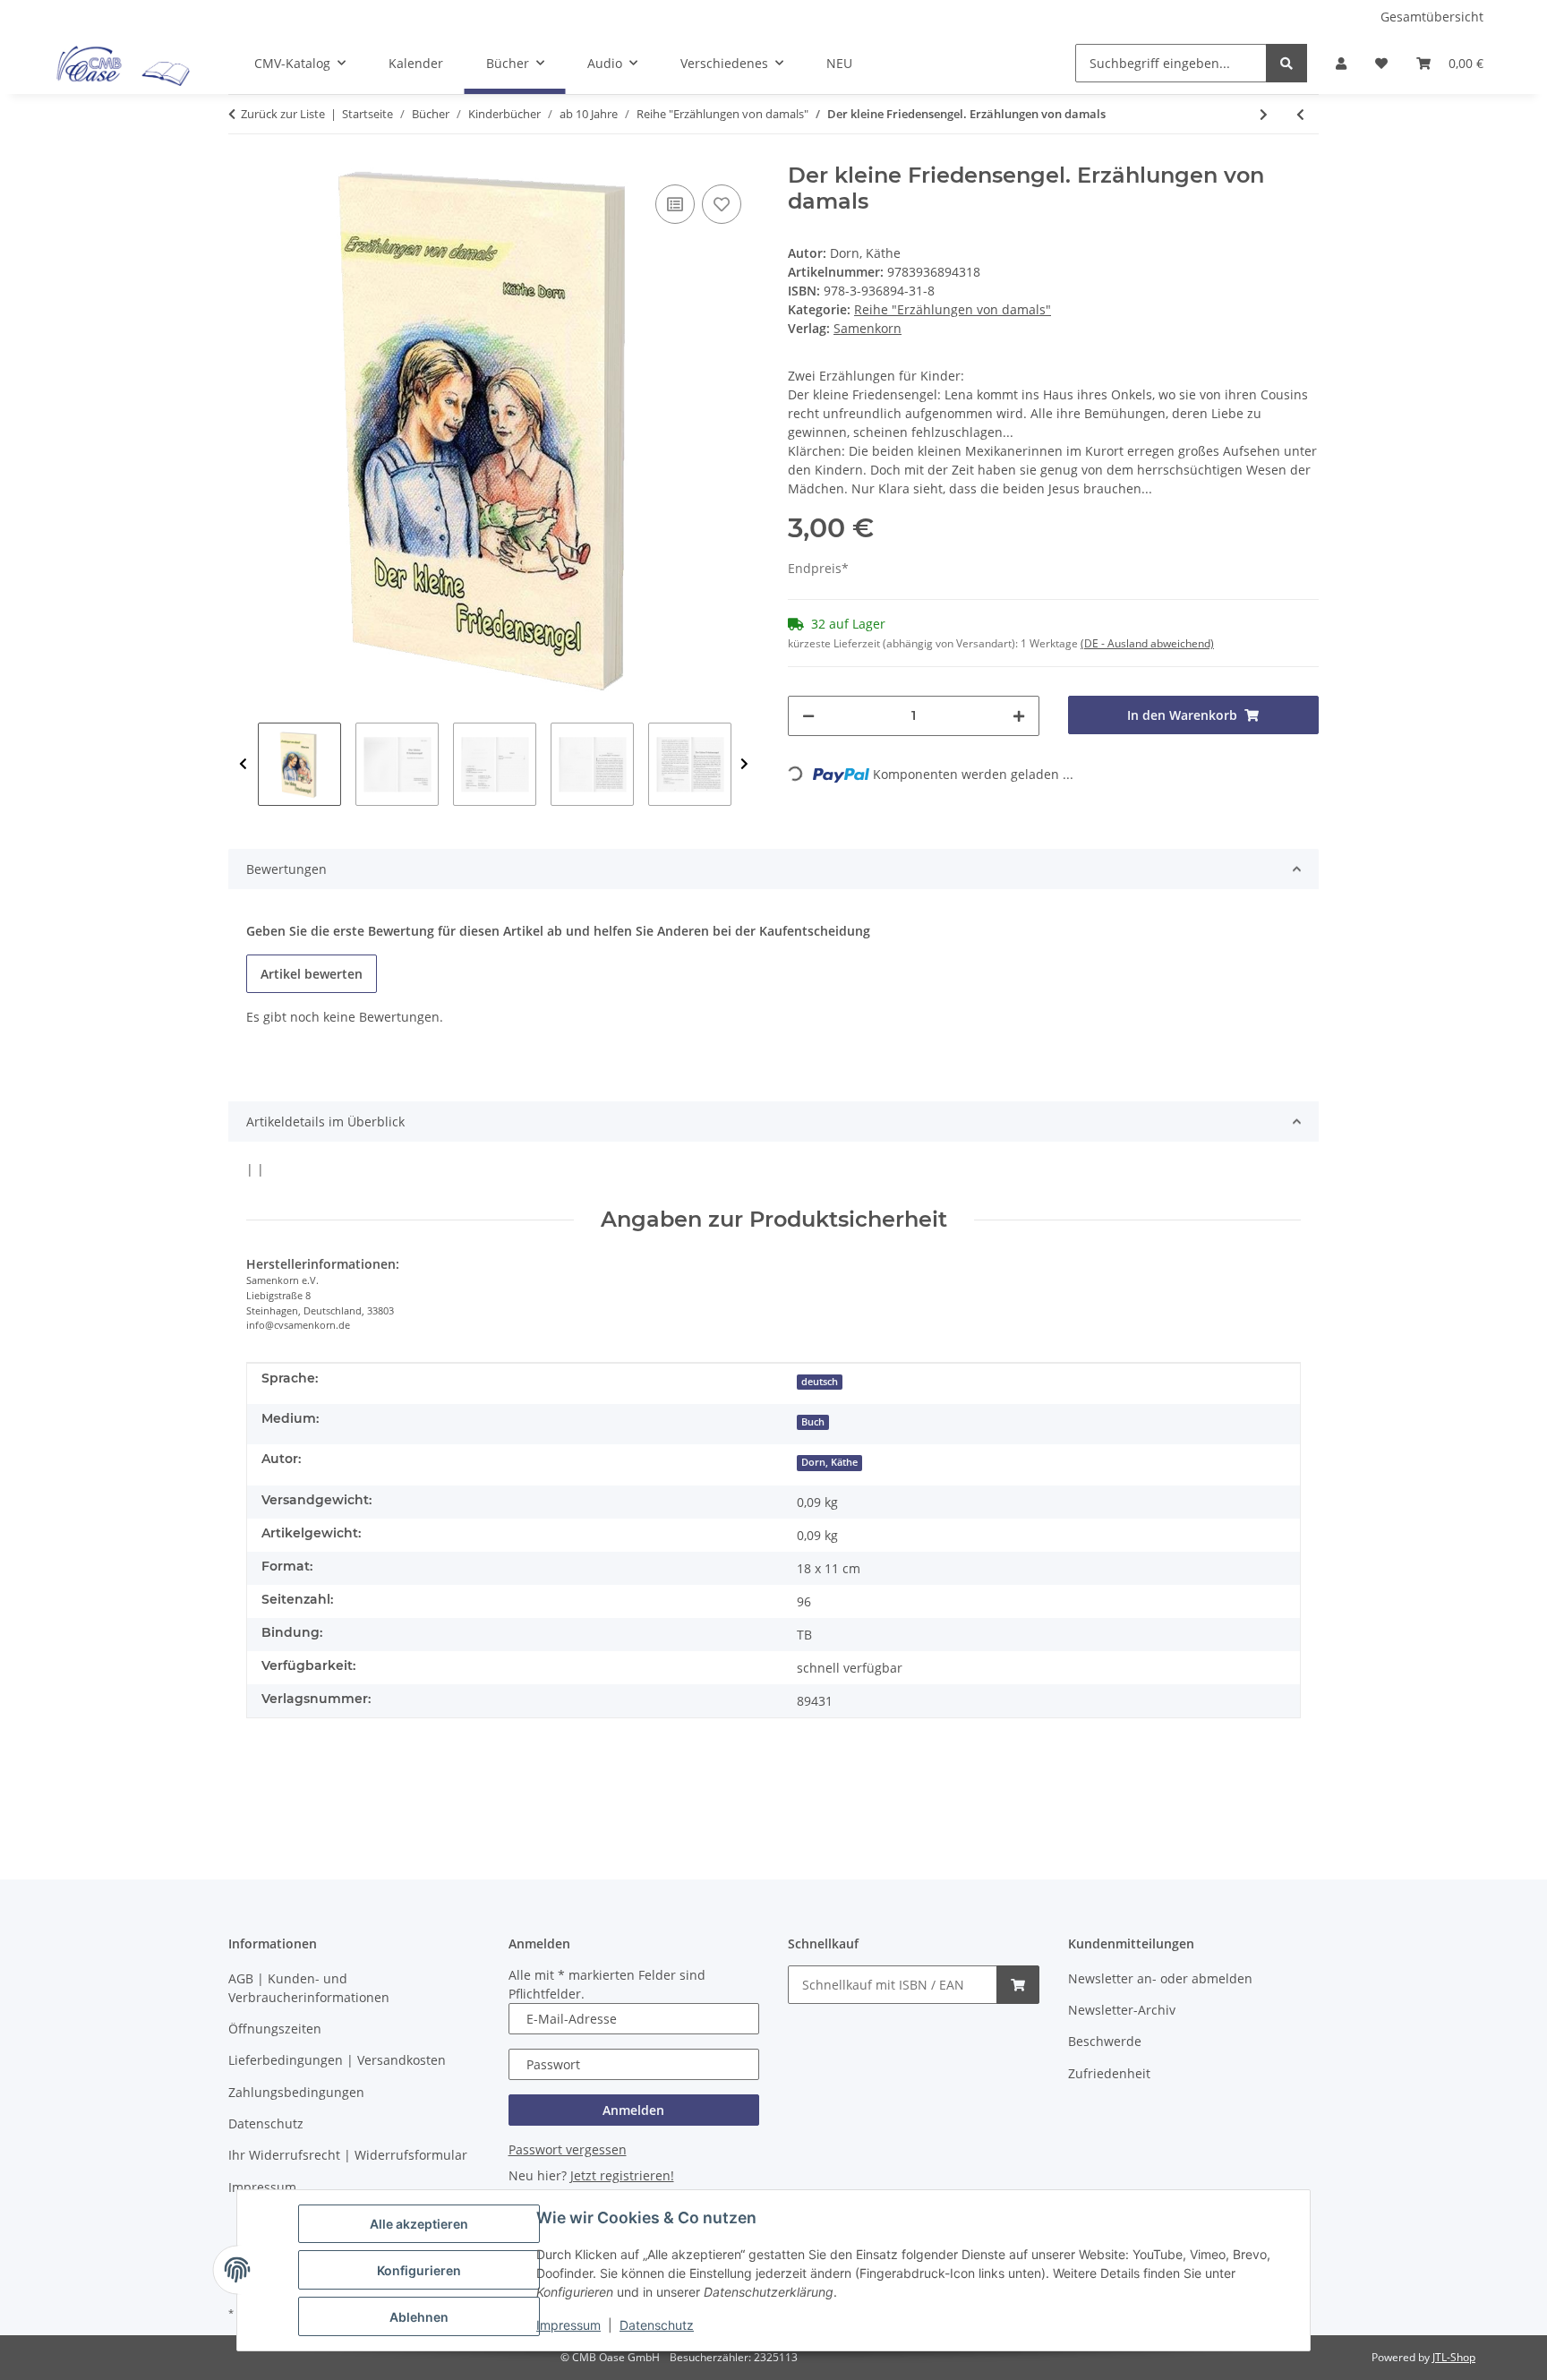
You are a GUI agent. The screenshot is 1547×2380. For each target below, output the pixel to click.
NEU (839, 63)
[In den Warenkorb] (1018, 1985)
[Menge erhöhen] (1019, 716)
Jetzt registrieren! (622, 2175)
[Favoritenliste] (1381, 63)
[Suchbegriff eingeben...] (1286, 63)
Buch (813, 1422)
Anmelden (633, 2110)
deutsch (820, 1382)
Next (744, 764)
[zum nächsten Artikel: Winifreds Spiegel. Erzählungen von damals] (1264, 114)
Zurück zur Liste (283, 114)
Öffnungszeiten (275, 2029)
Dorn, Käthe (829, 1462)
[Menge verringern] (808, 716)
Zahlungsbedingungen (296, 2092)
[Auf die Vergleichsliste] (675, 204)
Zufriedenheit (1109, 2073)
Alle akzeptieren (419, 2224)
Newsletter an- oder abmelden (1160, 1978)
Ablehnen (419, 2317)
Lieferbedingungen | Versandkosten (337, 2060)
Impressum (568, 2325)
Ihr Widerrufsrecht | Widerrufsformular (348, 2155)
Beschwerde (1105, 2041)
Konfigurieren (419, 2270)
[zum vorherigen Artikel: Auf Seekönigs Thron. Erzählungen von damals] (1300, 114)
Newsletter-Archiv (1122, 2010)
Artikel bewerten (312, 974)
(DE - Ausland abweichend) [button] (1147, 643)
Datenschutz (657, 2325)
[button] (1341, 63)
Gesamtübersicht (1432, 17)
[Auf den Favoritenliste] (722, 204)
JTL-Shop (1454, 2357)
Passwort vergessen (568, 2149)
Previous (243, 764)
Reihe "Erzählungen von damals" (953, 309)
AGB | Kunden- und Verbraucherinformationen (309, 1988)
